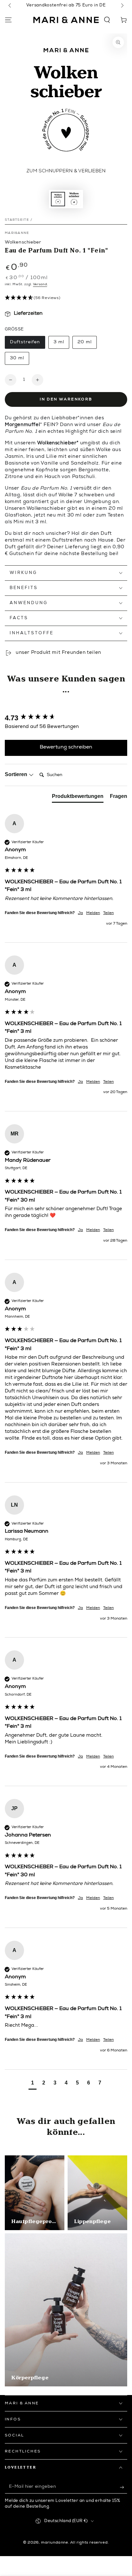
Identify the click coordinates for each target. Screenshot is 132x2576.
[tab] (78, 798)
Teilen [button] (108, 913)
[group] (66, 718)
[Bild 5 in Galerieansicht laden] (74, 199)
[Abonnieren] (124, 2487)
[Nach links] (10, 6)
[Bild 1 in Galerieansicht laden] (58, 199)
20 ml (87, 344)
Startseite (17, 220)
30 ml (19, 360)
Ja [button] (80, 913)
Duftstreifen (25, 344)
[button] (107, 20)
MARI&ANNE (17, 233)
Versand (40, 285)
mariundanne (55, 2543)
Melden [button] (93, 913)
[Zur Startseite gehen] (66, 20)
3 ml (61, 344)
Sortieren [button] (17, 774)
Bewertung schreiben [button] (66, 748)
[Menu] (8, 20)
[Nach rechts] (122, 6)
